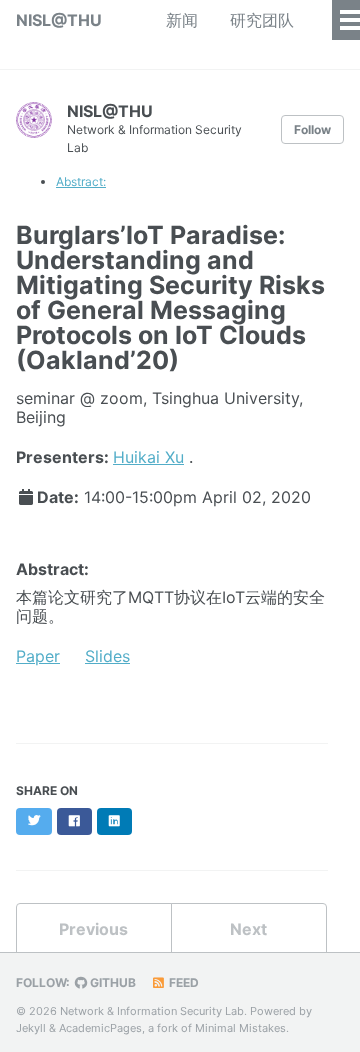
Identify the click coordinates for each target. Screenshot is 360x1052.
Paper (38, 656)
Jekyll (31, 1028)
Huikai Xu (148, 457)
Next (248, 929)
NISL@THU (59, 20)
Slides (107, 656)
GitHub (111, 982)
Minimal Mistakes (240, 1028)
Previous (93, 929)
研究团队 (262, 20)
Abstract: (81, 181)
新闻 (182, 20)
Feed (182, 982)
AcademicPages (100, 1028)
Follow (312, 129)
